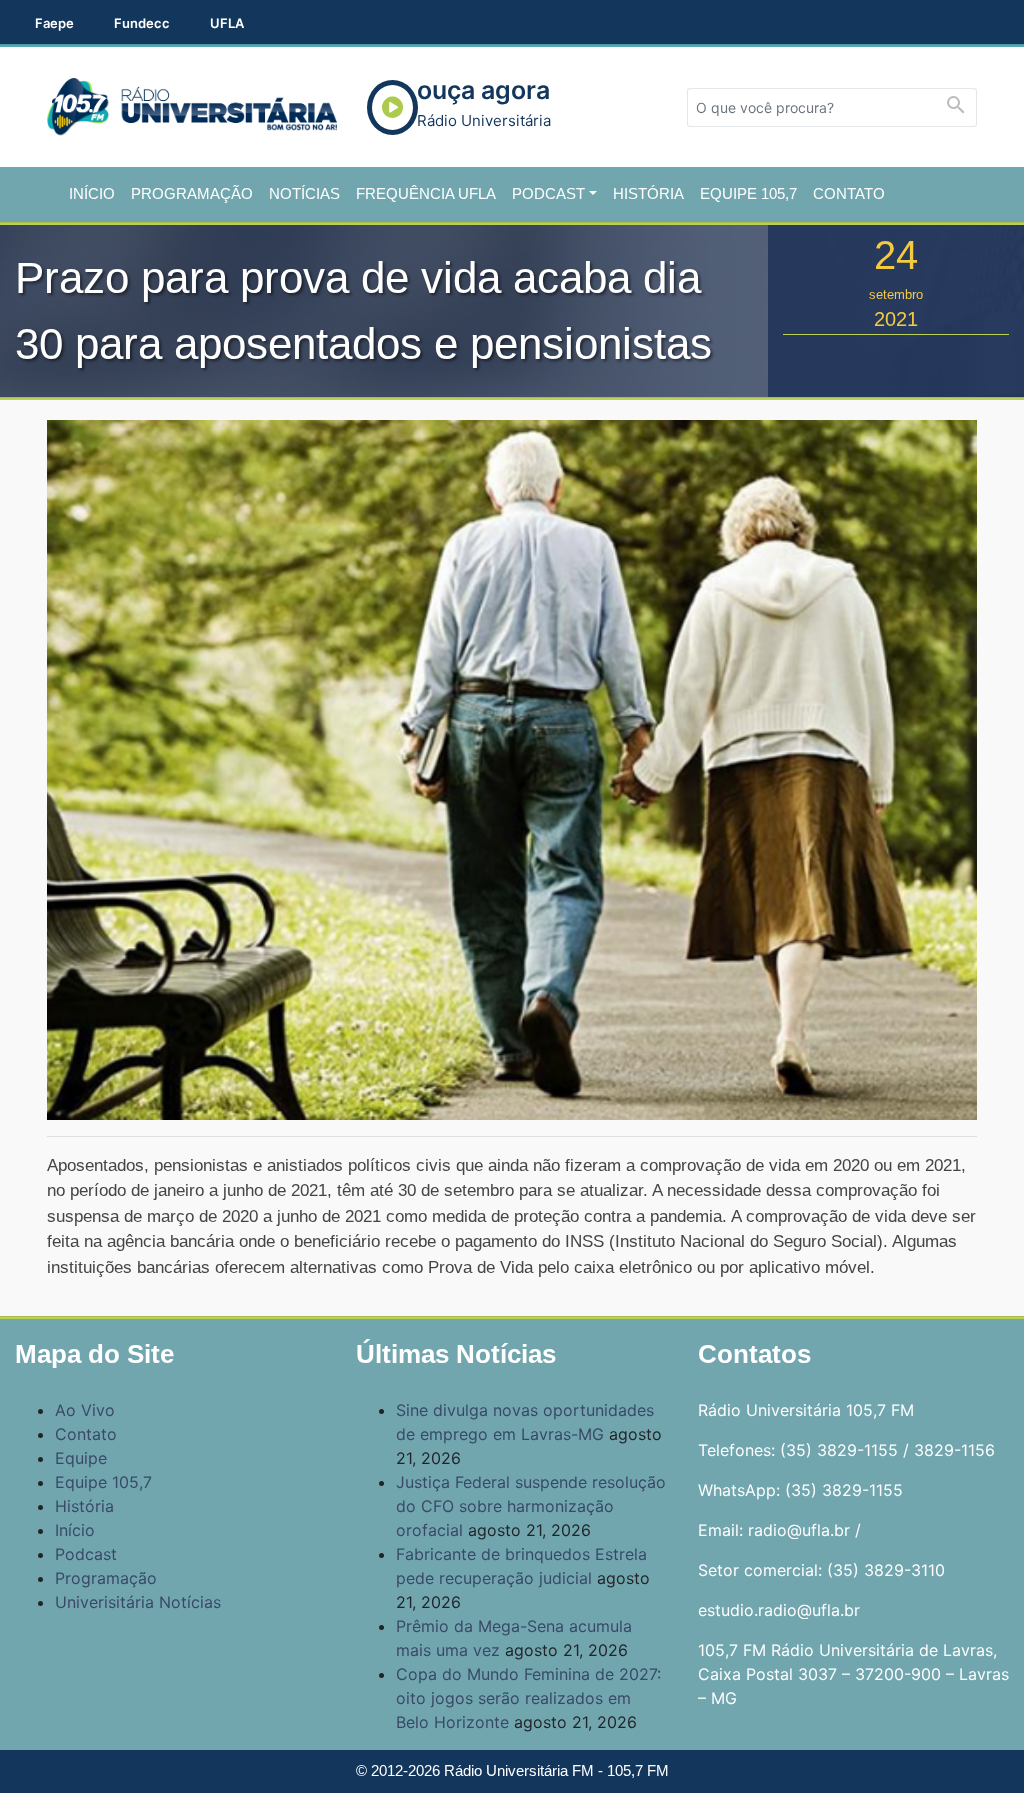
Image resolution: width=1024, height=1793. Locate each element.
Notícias (304, 193)
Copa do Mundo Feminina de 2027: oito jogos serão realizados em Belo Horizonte (528, 1698)
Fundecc (142, 23)
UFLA (227, 23)
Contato (849, 193)
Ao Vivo (85, 1410)
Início (92, 193)
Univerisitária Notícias (138, 1602)
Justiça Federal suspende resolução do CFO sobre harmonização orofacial (531, 1506)
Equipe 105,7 (748, 193)
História (648, 193)
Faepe (54, 23)
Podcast (548, 193)
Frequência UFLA (426, 193)
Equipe (81, 1458)
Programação (192, 193)
